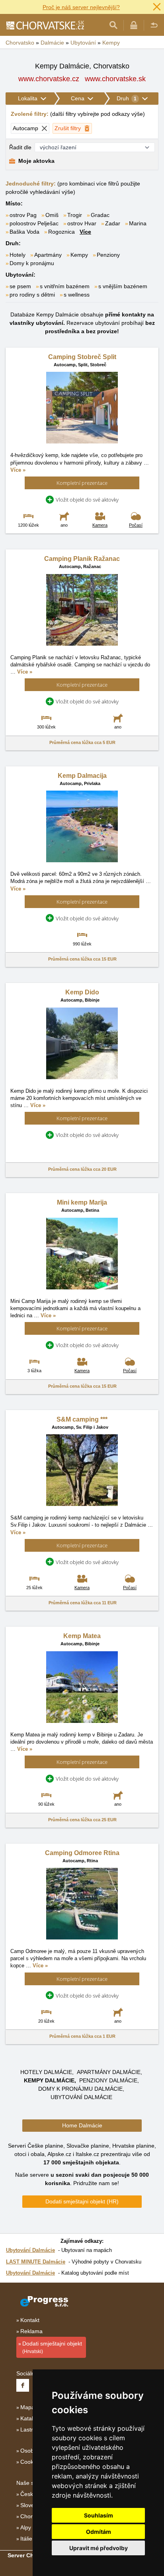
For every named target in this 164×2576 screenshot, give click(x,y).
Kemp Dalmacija (82, 776)
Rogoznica (61, 232)
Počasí (136, 525)
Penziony (108, 255)
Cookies (30, 2462)
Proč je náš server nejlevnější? (81, 7)
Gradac (100, 215)
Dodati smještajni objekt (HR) (82, 2201)
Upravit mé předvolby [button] (99, 2548)
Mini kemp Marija (82, 1202)
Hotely (18, 255)
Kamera (100, 525)
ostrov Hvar (82, 223)
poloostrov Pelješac (34, 223)
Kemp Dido (82, 992)
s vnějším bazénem (123, 286)
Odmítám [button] (99, 2532)
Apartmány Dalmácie (109, 2072)
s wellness (77, 295)
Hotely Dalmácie (46, 2072)
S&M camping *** (82, 1419)
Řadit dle (20, 147)
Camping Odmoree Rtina (82, 1853)
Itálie (26, 2539)
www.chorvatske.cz (49, 79)
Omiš (52, 215)
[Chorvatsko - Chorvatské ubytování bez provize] (45, 25)
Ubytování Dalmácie (81, 2097)
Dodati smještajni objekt (52, 2347)
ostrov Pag (23, 215)
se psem (20, 286)
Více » (18, 470)
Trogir (75, 215)
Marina (138, 223)
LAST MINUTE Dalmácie (36, 2262)
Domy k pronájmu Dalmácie (80, 2089)
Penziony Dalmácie (108, 2080)
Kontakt (30, 2320)
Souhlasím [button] (99, 2515)
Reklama (31, 2331)
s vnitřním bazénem (65, 286)
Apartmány (48, 255)
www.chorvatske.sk (115, 79)
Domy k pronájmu (32, 263)
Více (85, 232)
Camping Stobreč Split (82, 357)
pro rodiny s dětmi (32, 295)
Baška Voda (24, 232)
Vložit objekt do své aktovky (87, 500)
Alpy (26, 2527)
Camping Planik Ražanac (82, 559)
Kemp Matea (82, 1636)
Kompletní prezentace (82, 483)
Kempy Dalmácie (49, 2080)
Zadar (113, 223)
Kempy (79, 255)
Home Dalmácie (82, 2125)
